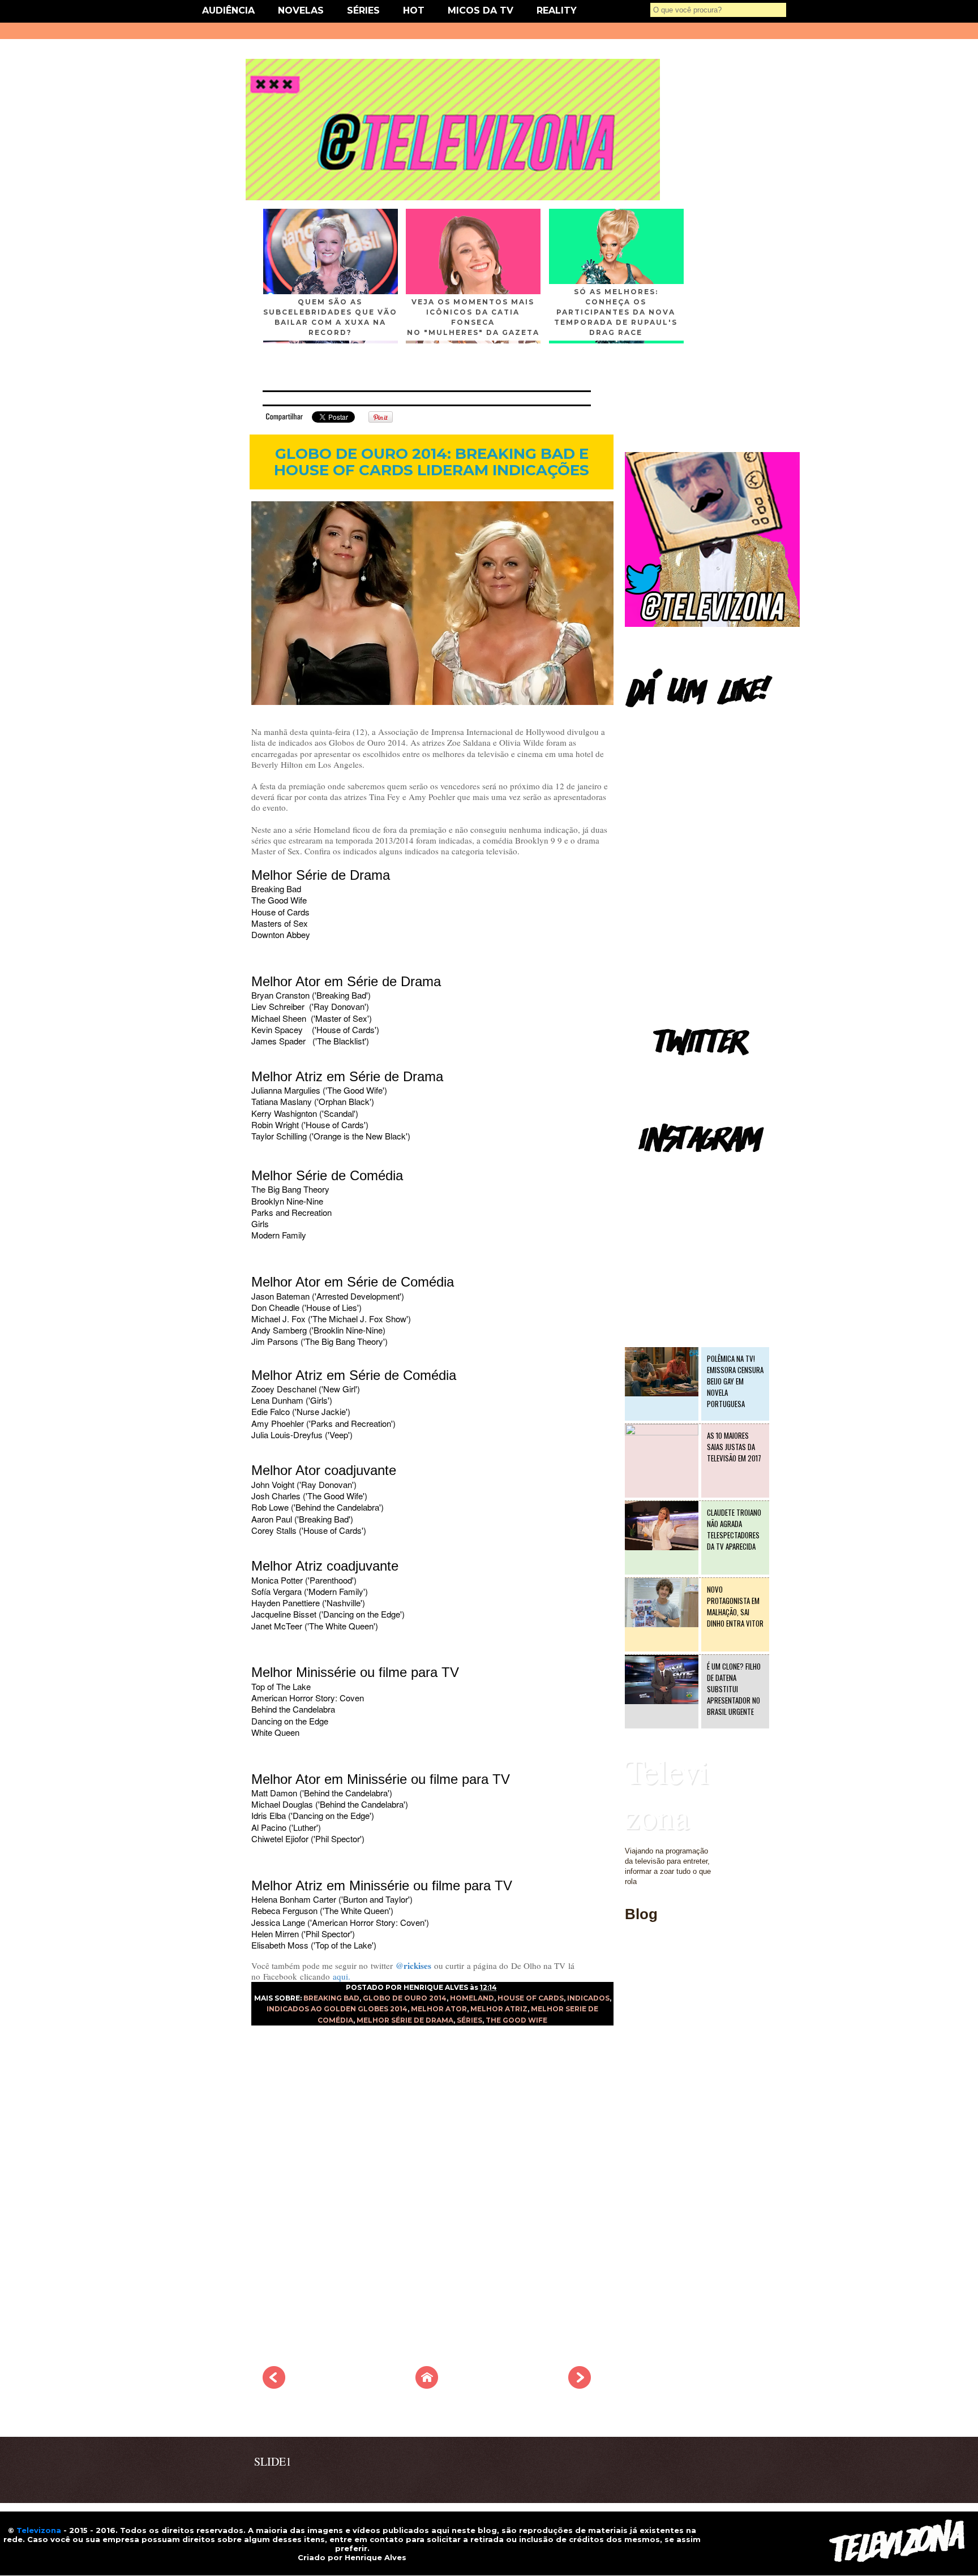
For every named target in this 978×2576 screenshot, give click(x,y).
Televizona (667, 1794)
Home (634, 1979)
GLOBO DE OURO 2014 (405, 1998)
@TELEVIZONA (652, 1169)
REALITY (557, 10)
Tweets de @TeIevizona (664, 1072)
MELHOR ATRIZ (499, 2009)
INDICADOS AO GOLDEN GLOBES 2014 (337, 2009)
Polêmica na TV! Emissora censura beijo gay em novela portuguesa (735, 1381)
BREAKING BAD (331, 1998)
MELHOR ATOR (439, 2009)
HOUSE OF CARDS (531, 1998)
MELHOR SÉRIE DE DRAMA (405, 2020)
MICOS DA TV (481, 10)
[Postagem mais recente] (274, 2385)
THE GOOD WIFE (516, 2020)
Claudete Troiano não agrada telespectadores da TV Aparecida (734, 1529)
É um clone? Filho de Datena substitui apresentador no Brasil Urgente (734, 1689)
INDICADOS (588, 1998)
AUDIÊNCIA (228, 10)
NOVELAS (301, 10)
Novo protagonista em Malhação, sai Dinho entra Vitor (735, 1606)
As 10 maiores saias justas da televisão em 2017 (734, 1447)
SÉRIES (363, 10)
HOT (414, 10)
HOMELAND (472, 1998)
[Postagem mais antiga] (580, 2385)
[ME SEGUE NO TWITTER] (712, 624)
